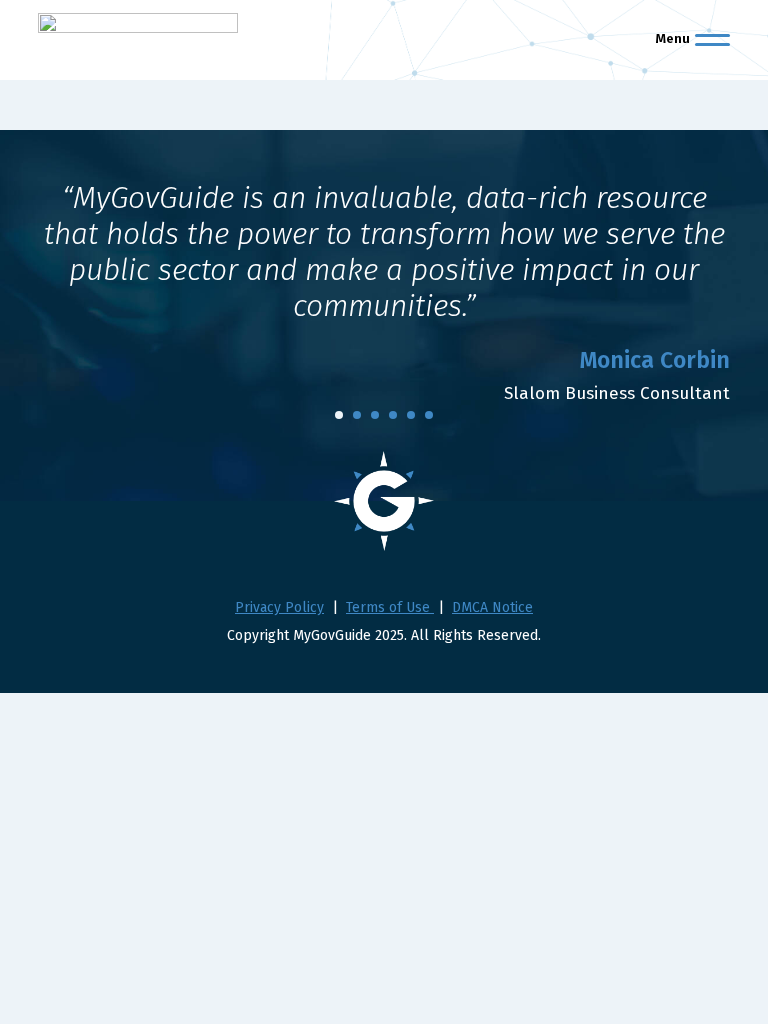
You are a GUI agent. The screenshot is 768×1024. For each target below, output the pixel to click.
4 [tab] (393, 415)
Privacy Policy (279, 607)
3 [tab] (375, 415)
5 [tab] (411, 415)
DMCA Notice (492, 607)
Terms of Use (390, 607)
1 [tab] (339, 415)
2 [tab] (357, 415)
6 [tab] (429, 415)
